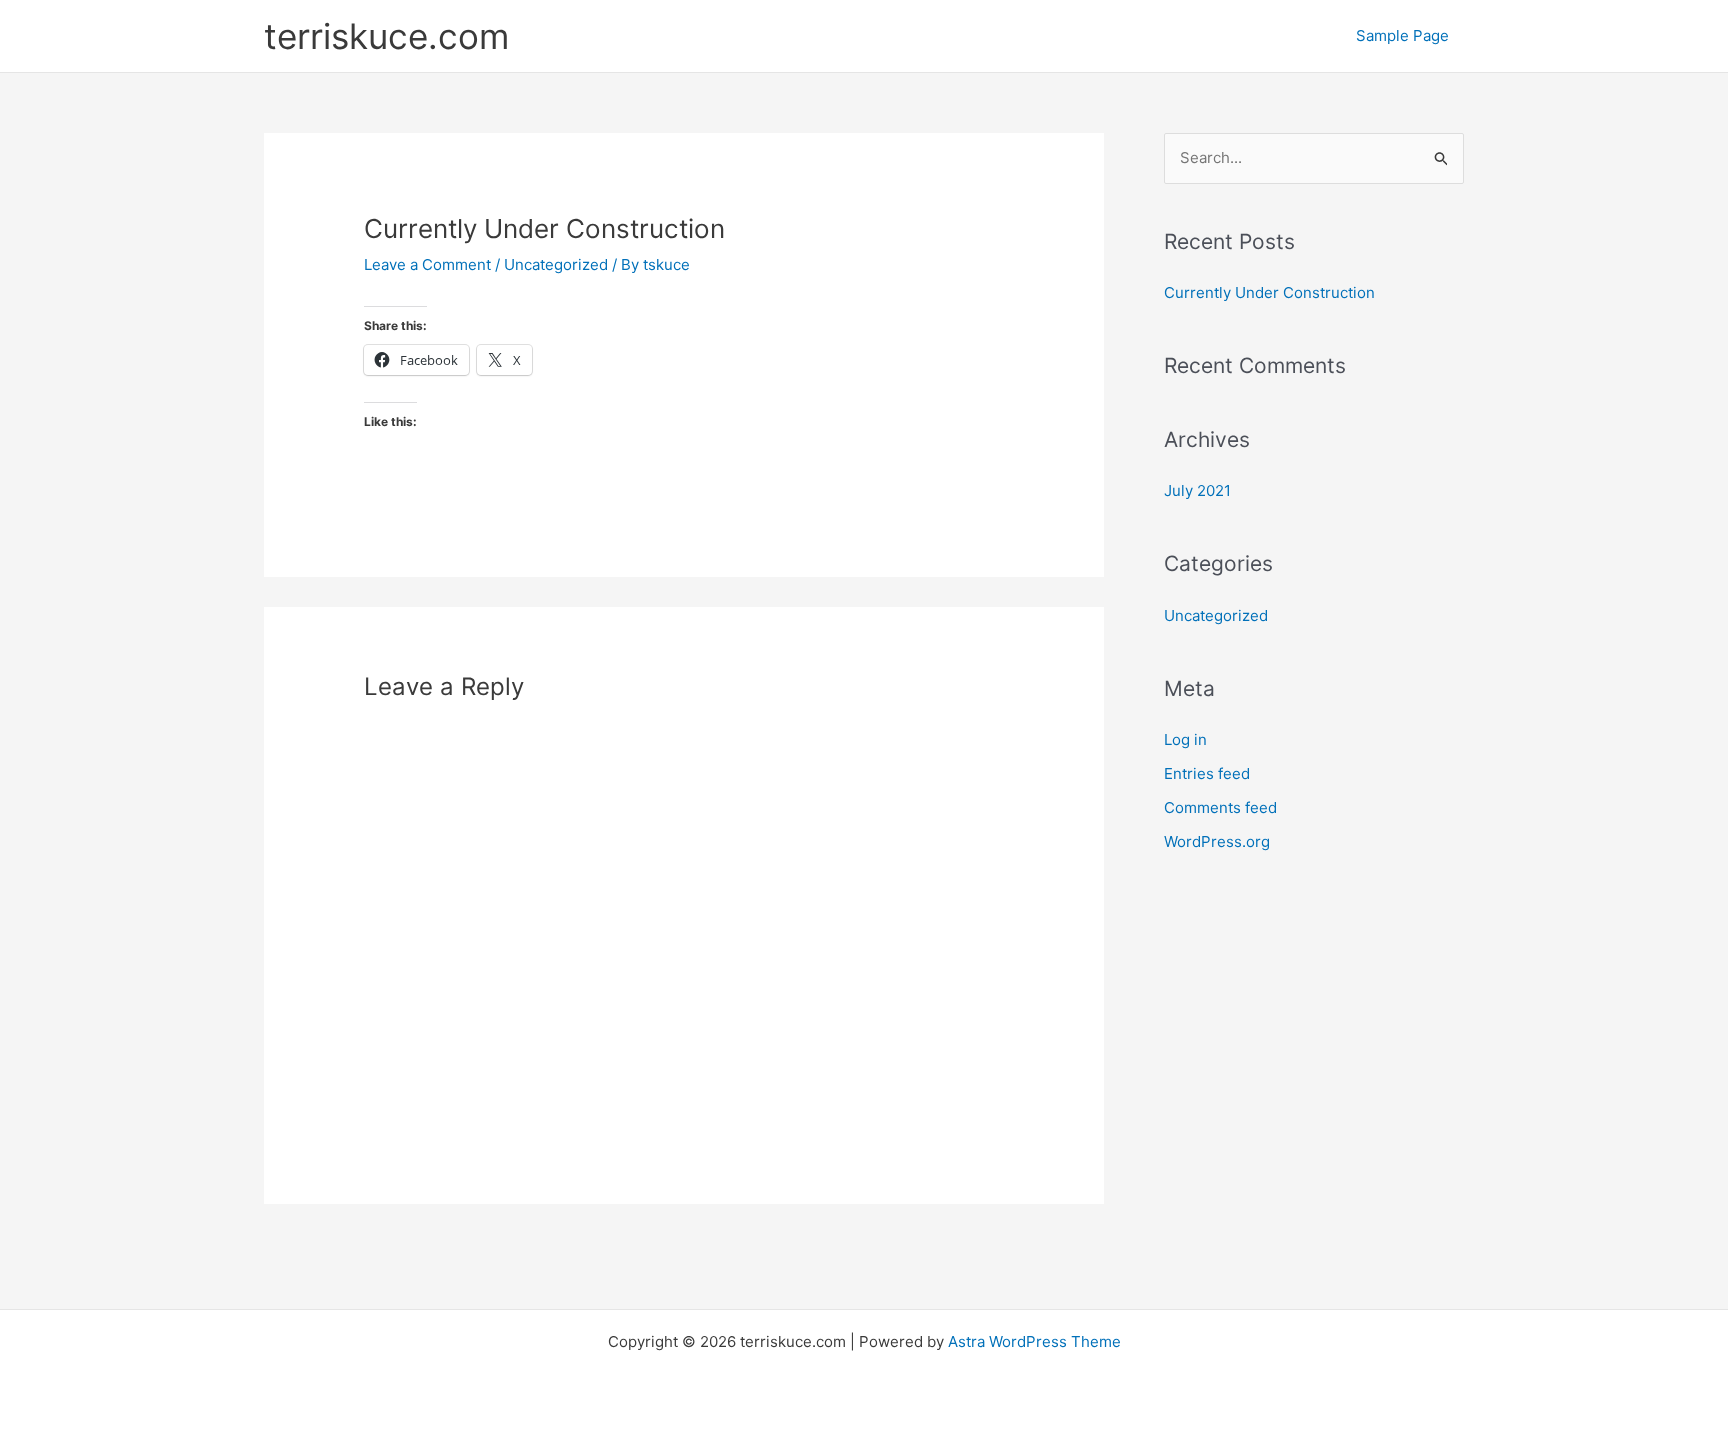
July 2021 (1197, 490)
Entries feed (1207, 773)
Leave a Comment (427, 264)
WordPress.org (1217, 841)
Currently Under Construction (1269, 292)
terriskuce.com (386, 36)
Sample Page (1402, 35)
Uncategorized (556, 264)
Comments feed (1220, 807)
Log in (1185, 739)
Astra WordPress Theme (1034, 1341)
